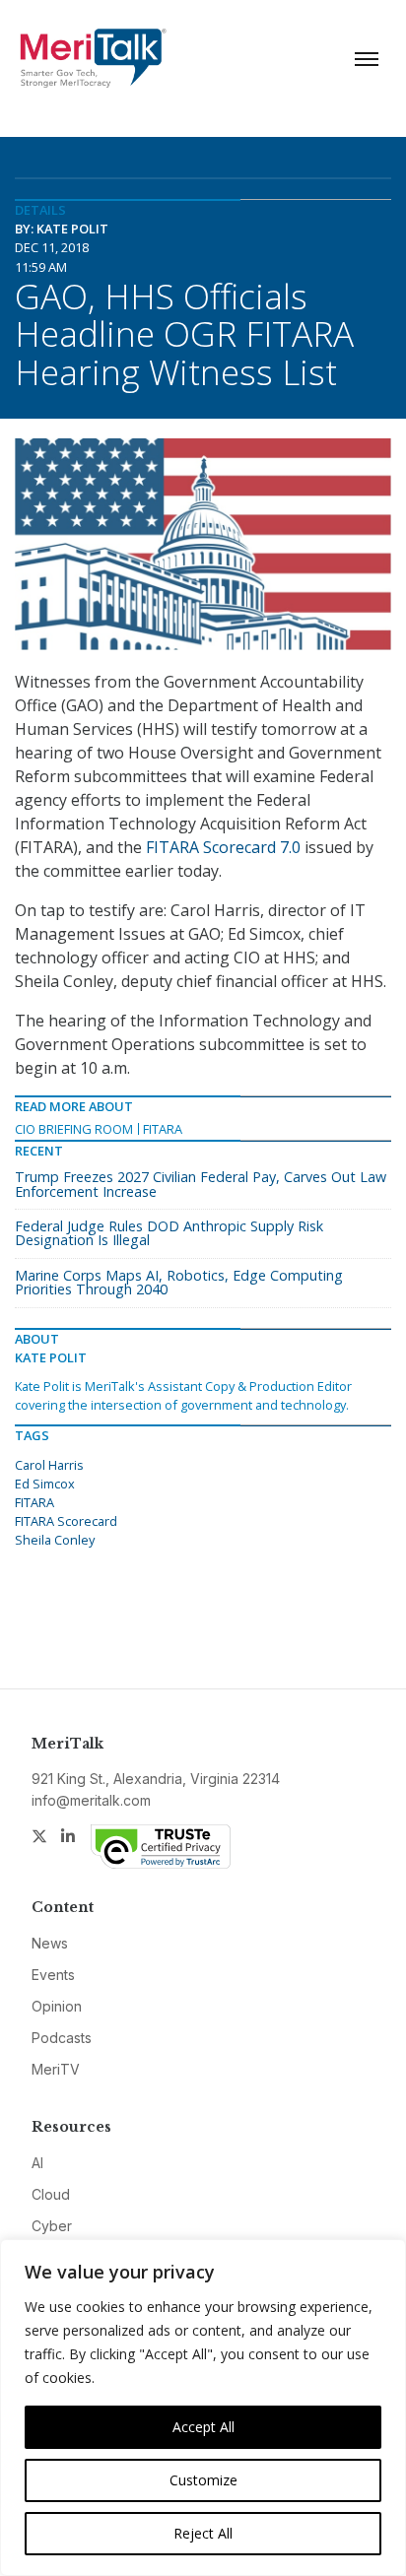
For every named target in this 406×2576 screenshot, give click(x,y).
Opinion (57, 2006)
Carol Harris (49, 1465)
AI (37, 2163)
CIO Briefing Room (74, 1129)
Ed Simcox (45, 1484)
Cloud (51, 2194)
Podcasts (62, 2038)
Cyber (52, 2226)
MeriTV (56, 2069)
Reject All (203, 2533)
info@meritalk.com (91, 1800)
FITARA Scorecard (66, 1521)
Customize (203, 2480)
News (50, 1943)
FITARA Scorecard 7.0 (223, 847)
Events (53, 1975)
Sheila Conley (55, 1540)
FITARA (163, 1129)
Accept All (203, 2427)
